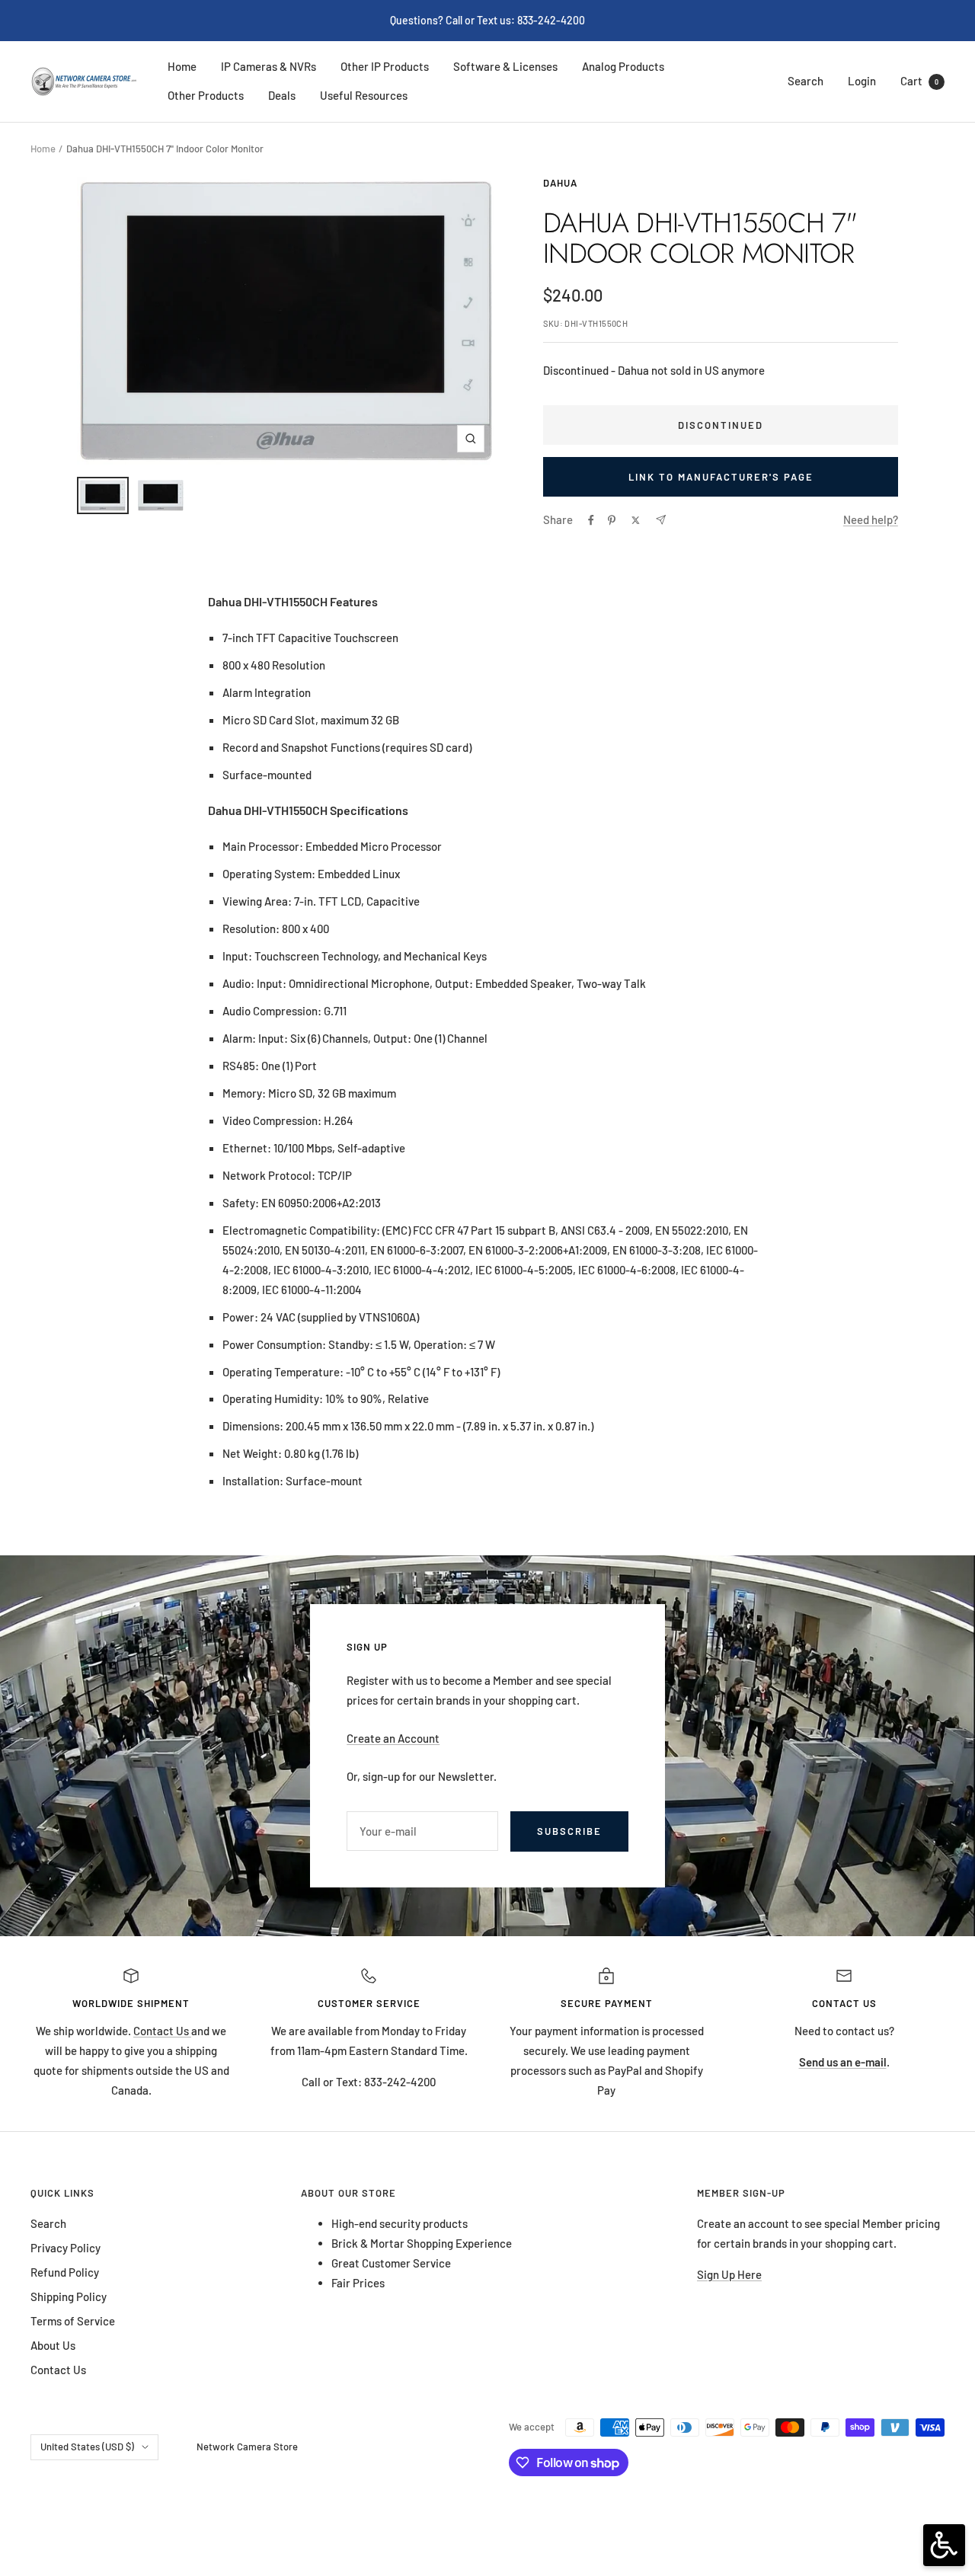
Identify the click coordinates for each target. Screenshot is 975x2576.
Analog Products (623, 66)
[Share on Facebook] (591, 520)
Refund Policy (65, 2272)
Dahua (560, 183)
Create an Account (393, 1738)
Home (182, 66)
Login (862, 81)
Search (806, 81)
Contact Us (162, 2031)
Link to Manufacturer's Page (721, 477)
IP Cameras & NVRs (269, 66)
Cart (919, 81)
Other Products (206, 95)
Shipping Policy (69, 2296)
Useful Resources (364, 95)
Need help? (871, 519)
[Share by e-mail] (661, 520)
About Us (53, 2345)
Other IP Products (385, 66)
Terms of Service (73, 2321)
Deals (282, 95)
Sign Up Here (729, 2274)
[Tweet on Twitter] (636, 520)
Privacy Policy (66, 2248)
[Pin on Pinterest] (612, 520)
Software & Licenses (505, 66)
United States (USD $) (87, 2447)
